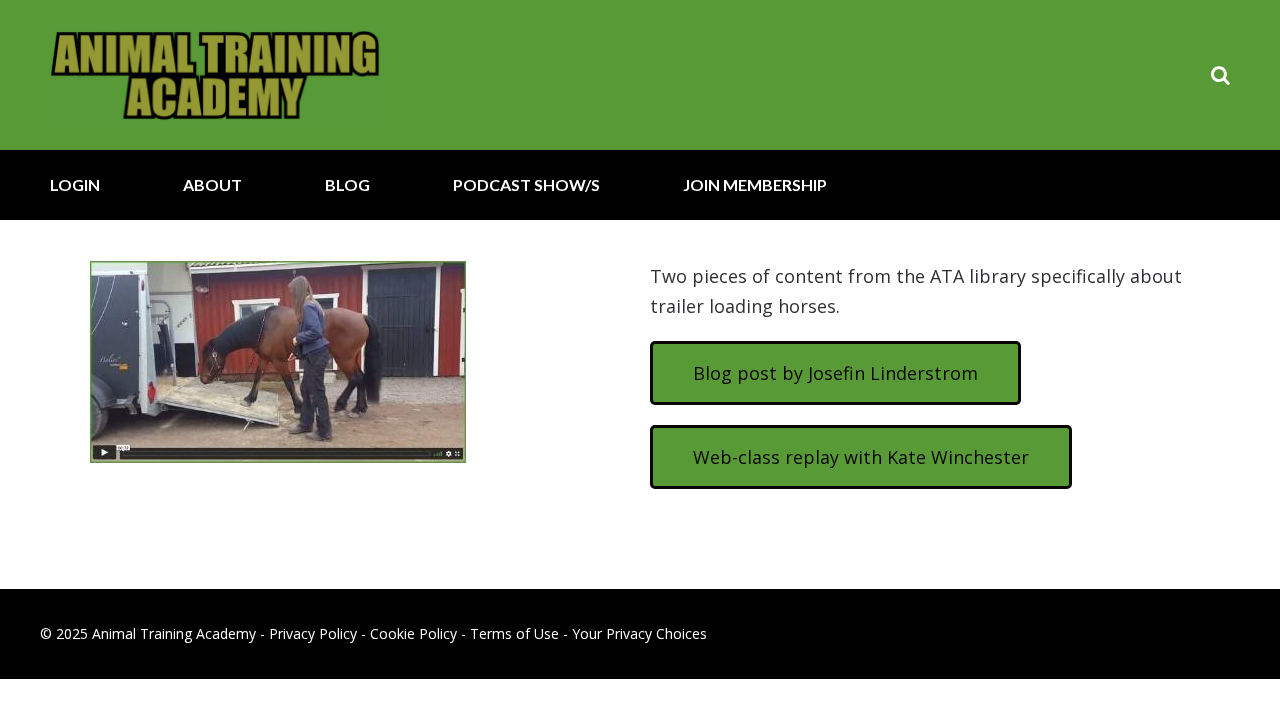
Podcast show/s (526, 184)
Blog (347, 184)
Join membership (755, 184)
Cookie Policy (413, 633)
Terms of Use (514, 633)
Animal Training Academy (215, 75)
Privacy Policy (313, 633)
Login (75, 184)
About (212, 184)
